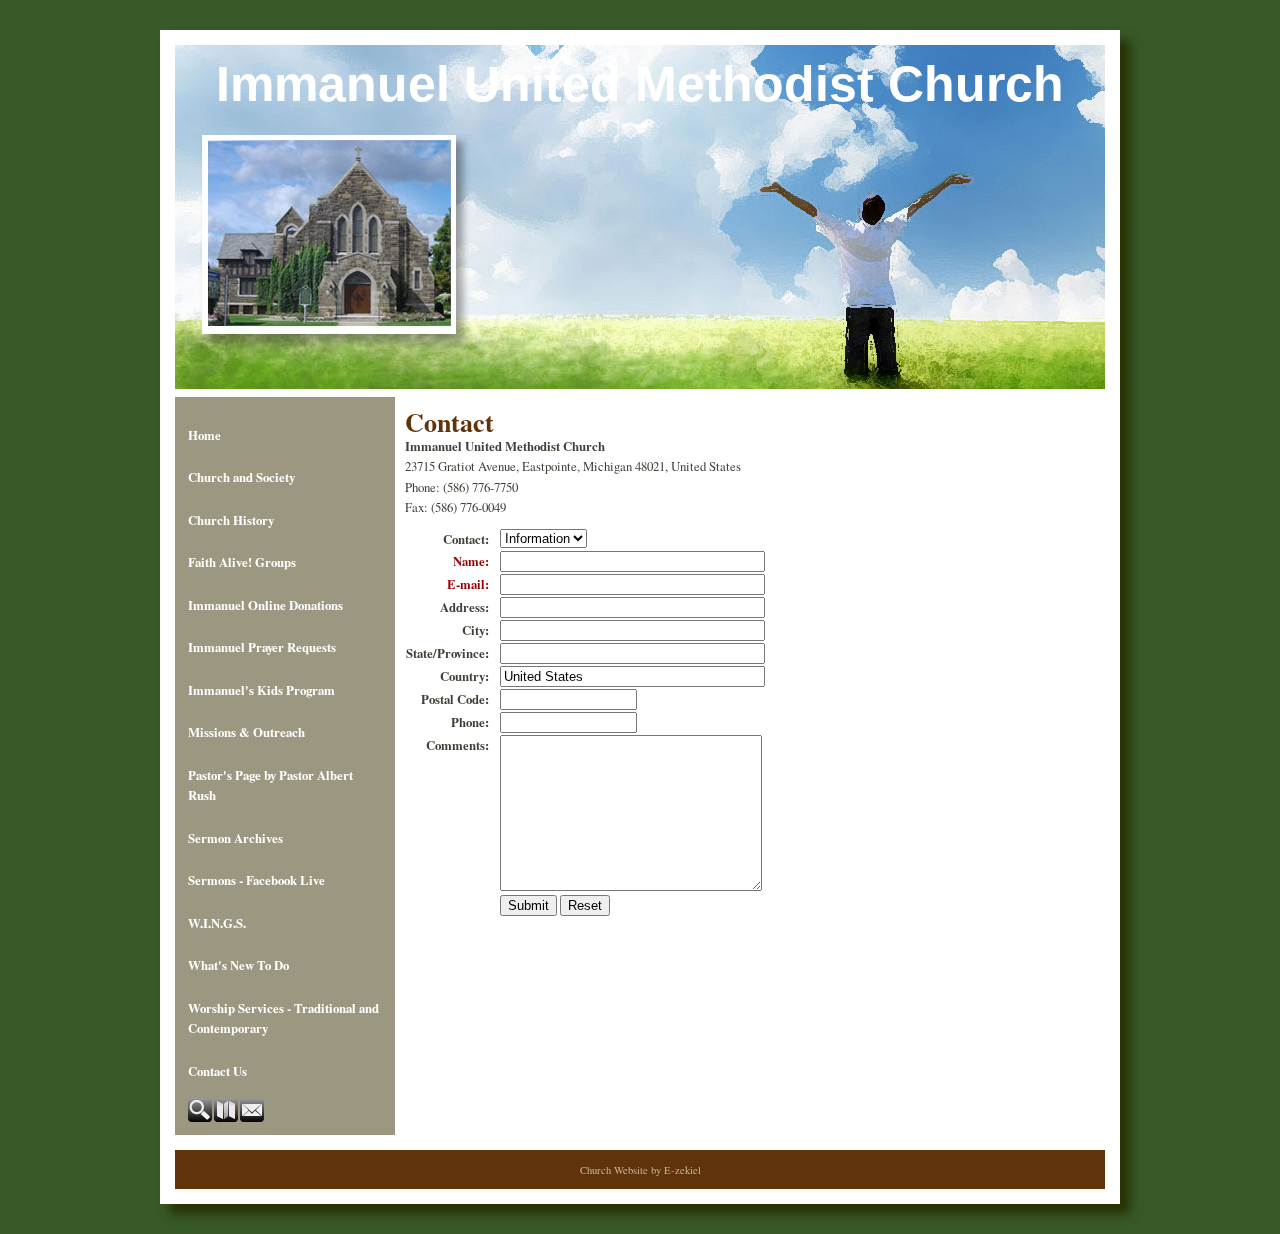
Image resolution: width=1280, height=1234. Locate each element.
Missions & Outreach (246, 732)
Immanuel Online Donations (265, 605)
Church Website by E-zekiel (640, 1170)
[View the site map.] (227, 1117)
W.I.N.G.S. (217, 923)
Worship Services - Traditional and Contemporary (283, 1018)
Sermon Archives (235, 838)
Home (204, 435)
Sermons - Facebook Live (256, 880)
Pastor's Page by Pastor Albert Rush (270, 785)
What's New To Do (238, 965)
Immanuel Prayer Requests (262, 647)
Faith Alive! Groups (242, 562)
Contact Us (217, 1071)
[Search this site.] (201, 1117)
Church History (231, 520)
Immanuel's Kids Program (261, 690)
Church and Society (241, 477)
